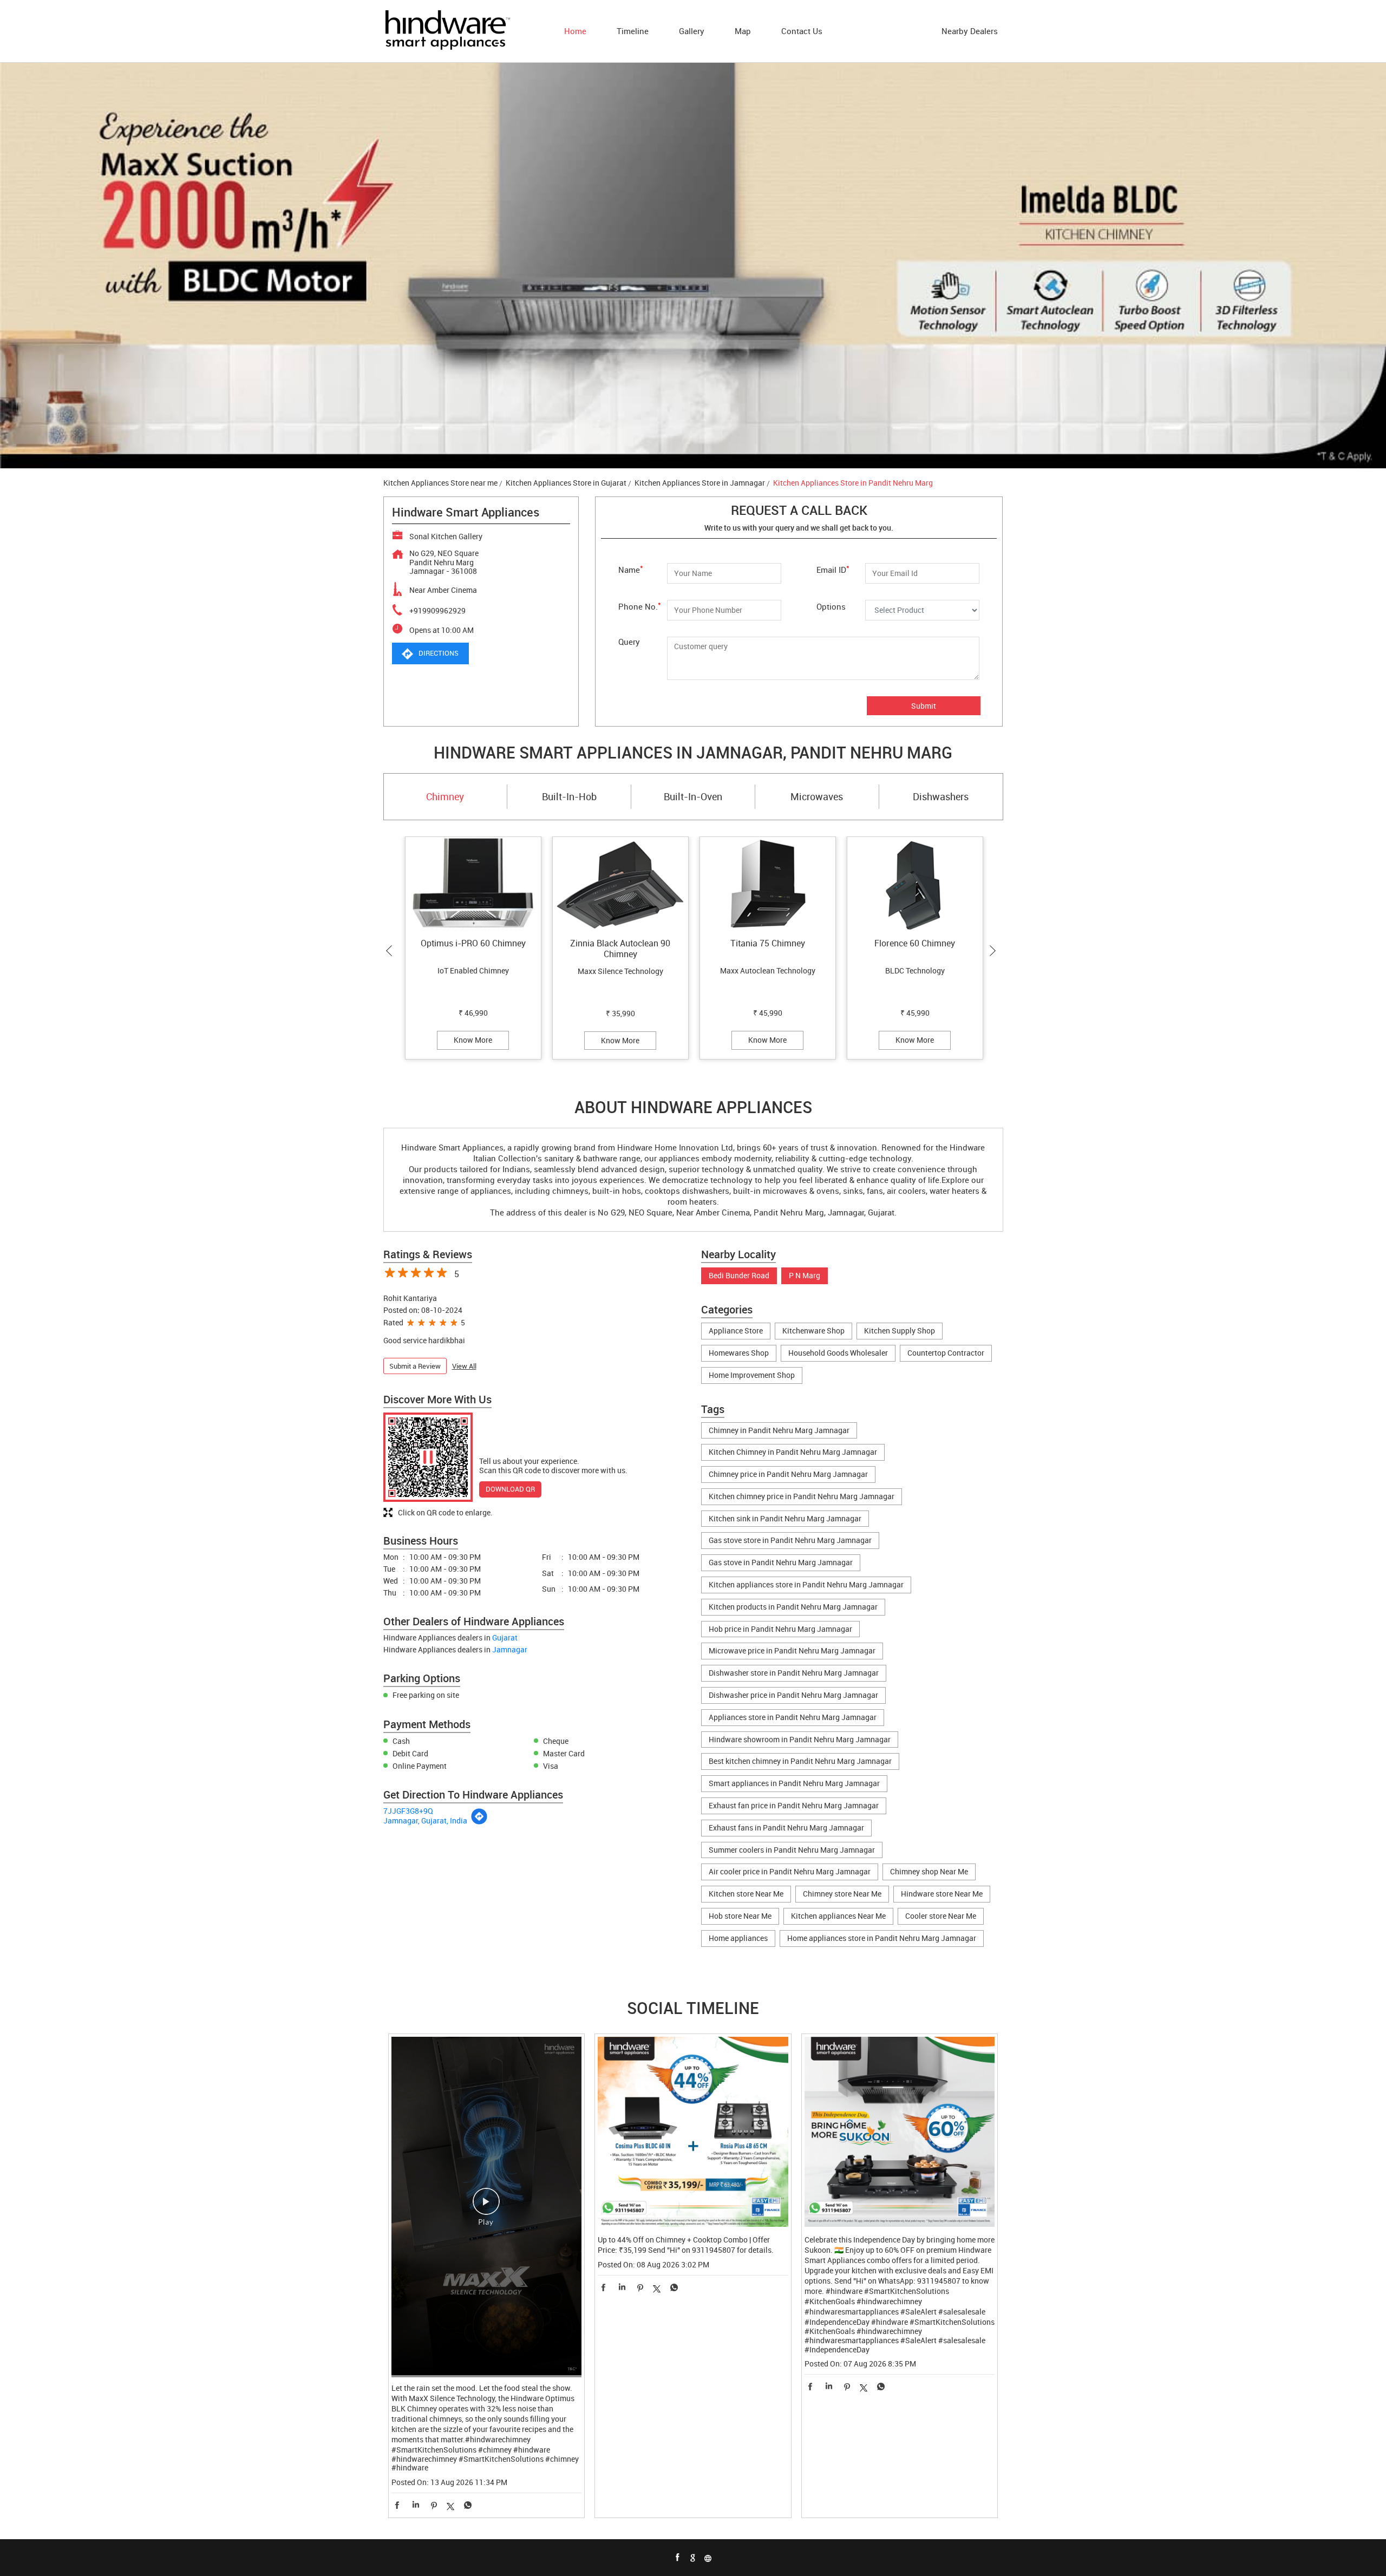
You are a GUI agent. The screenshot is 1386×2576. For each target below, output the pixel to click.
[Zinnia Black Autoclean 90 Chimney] (620, 885)
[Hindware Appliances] (447, 31)
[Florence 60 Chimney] (915, 885)
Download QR (510, 1489)
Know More (473, 1040)
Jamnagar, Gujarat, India (425, 1820)
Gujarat (505, 1637)
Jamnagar (510, 1649)
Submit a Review (415, 1366)
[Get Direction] (479, 1822)
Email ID (833, 569)
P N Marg (805, 1276)
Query (629, 642)
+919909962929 (437, 610)
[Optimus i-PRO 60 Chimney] (473, 885)
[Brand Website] (708, 2558)
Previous (391, 951)
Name (631, 569)
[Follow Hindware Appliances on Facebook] (678, 2558)
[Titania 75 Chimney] (768, 885)
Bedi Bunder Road (739, 1276)
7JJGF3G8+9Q (408, 1811)
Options (831, 606)
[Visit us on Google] (693, 2558)
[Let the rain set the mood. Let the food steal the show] (487, 2207)
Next (995, 951)
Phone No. (640, 606)
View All (464, 1366)
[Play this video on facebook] (486, 2207)
